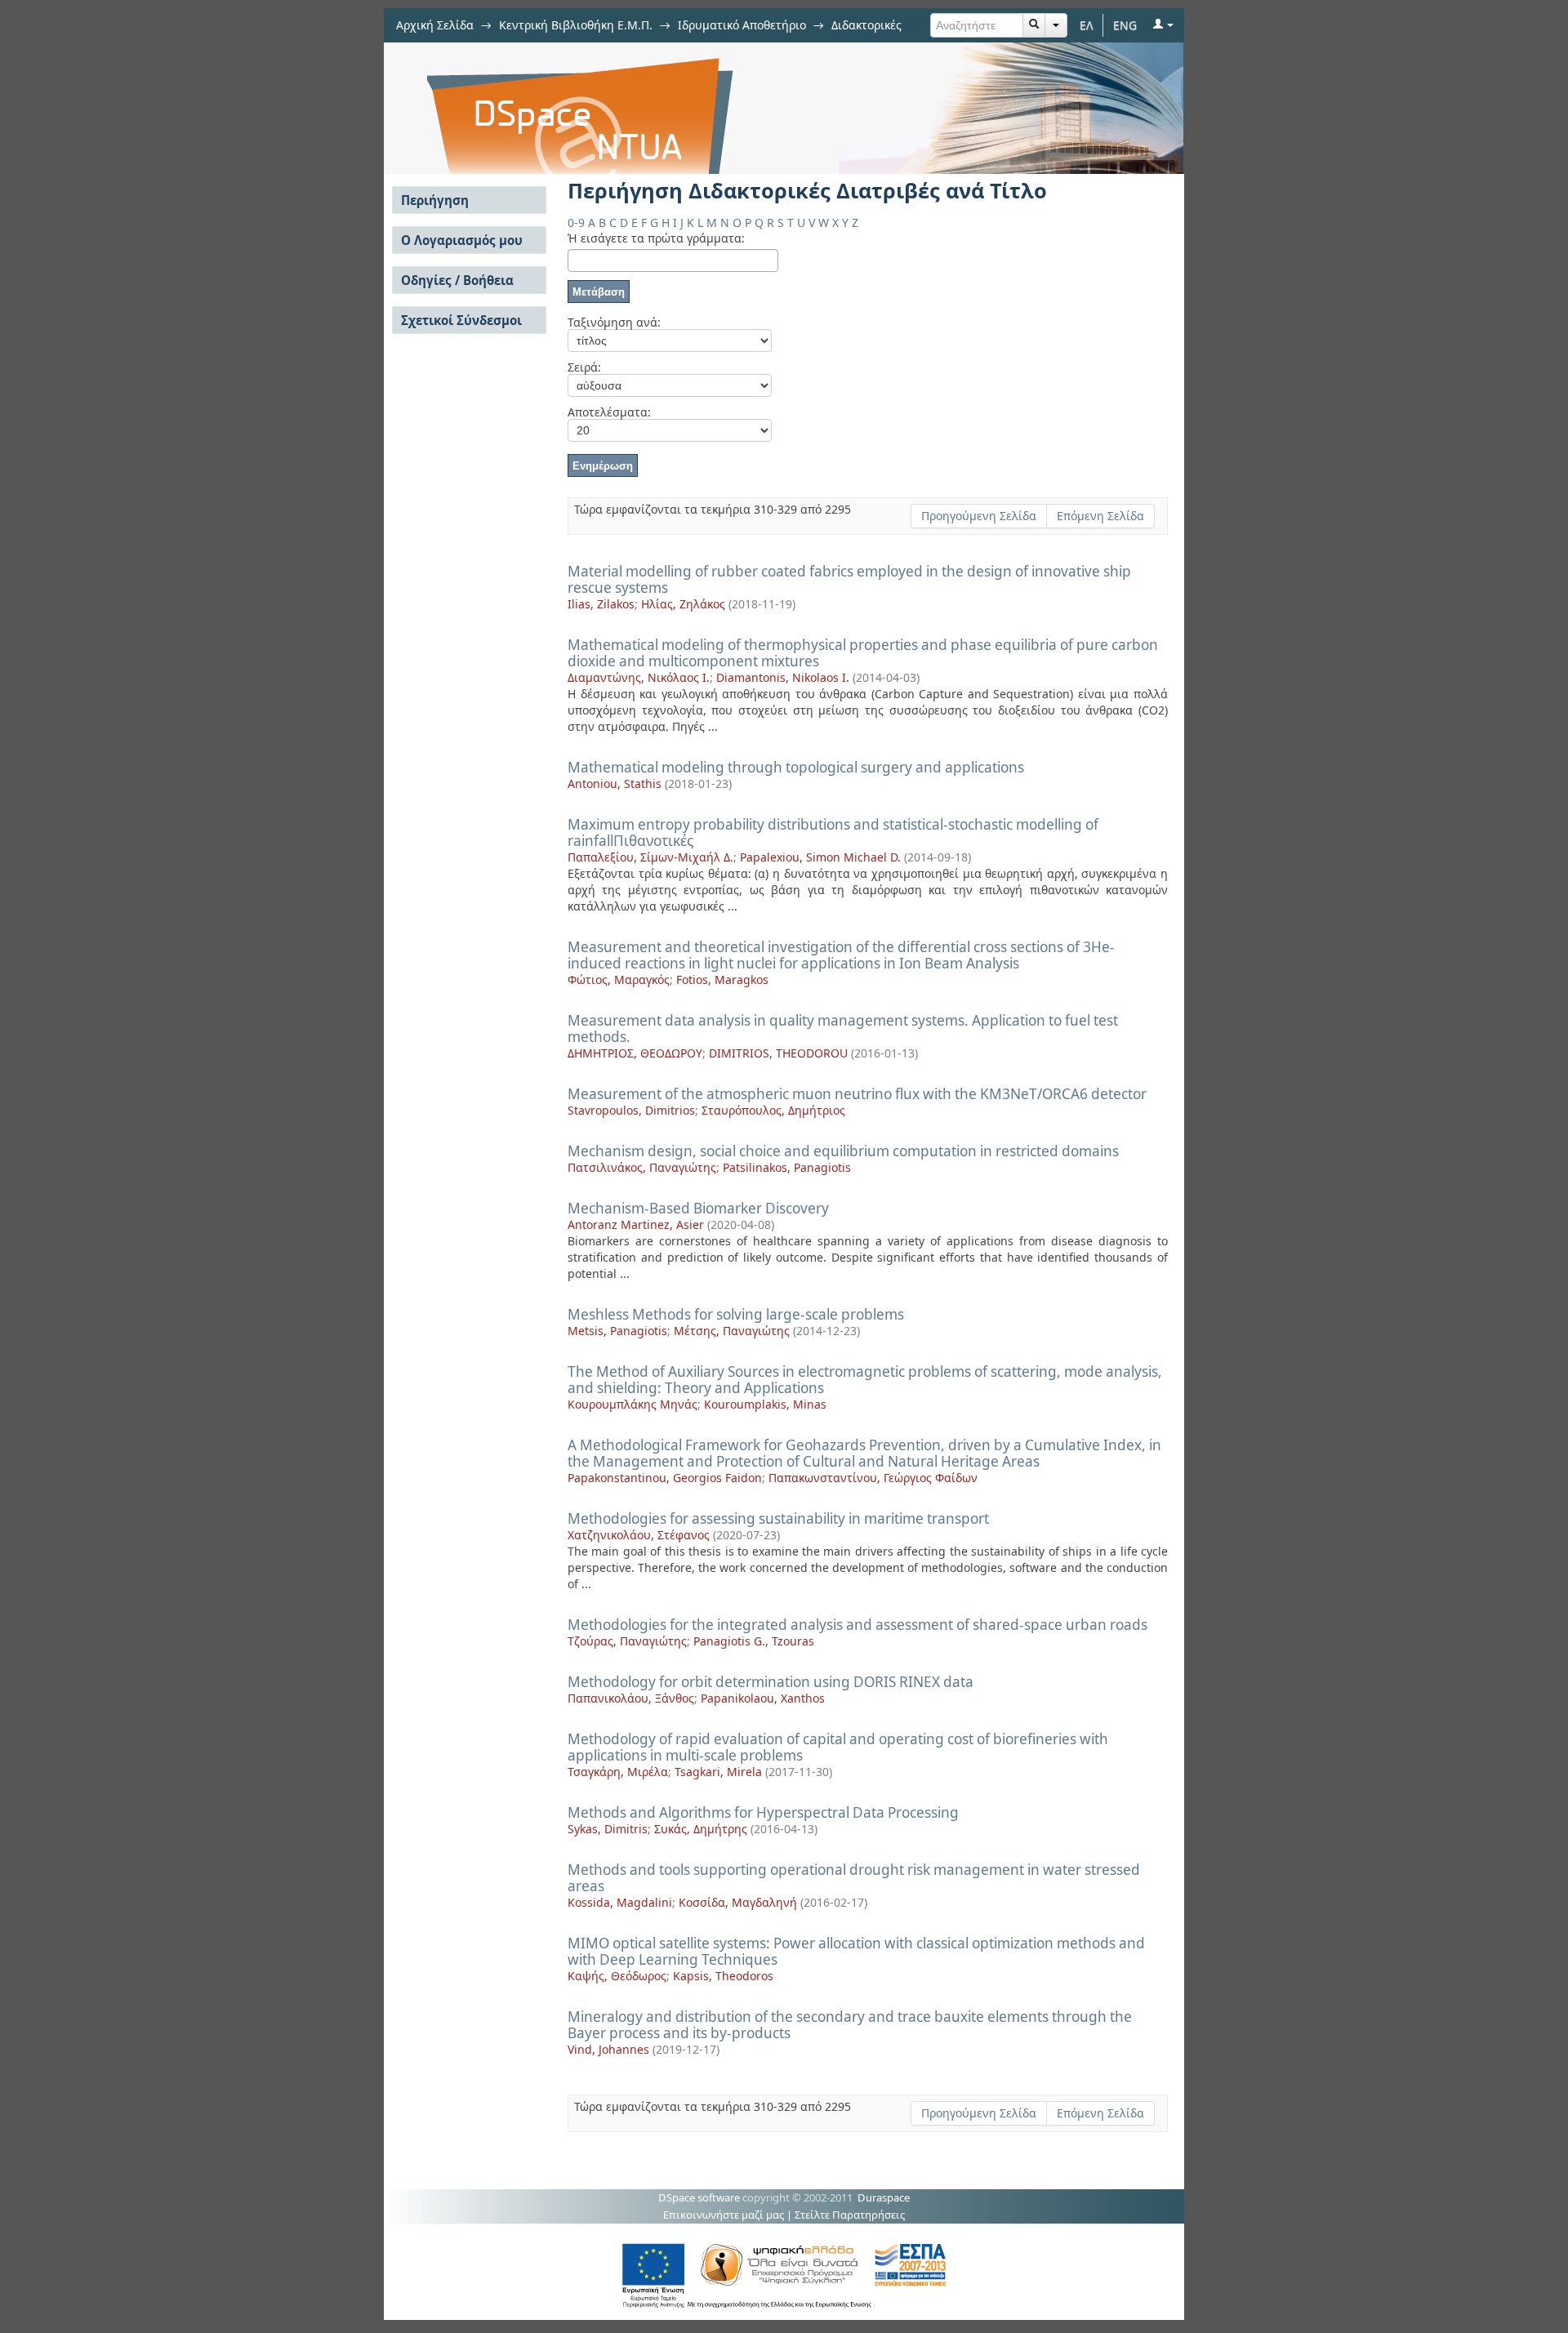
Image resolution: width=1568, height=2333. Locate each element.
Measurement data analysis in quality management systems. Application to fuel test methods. (843, 1028)
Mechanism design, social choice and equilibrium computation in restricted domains (843, 1151)
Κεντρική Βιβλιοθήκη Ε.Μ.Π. (576, 25)
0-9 (576, 223)
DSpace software (699, 2197)
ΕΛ (1087, 25)
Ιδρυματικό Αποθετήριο (742, 25)
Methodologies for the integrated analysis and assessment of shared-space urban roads (857, 1625)
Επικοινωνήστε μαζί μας (724, 2215)
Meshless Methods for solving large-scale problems (736, 1314)
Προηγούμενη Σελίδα (979, 516)
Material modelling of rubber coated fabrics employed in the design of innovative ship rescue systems (849, 579)
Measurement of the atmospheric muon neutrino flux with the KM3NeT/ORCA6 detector (857, 1094)
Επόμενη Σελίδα (1100, 516)
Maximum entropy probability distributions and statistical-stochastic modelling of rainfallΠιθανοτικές (833, 833)
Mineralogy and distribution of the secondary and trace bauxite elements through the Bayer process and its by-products (850, 2025)
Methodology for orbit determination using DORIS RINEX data (771, 1682)
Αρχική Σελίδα (435, 25)
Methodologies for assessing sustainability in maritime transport (778, 1518)
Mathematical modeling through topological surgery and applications (796, 767)
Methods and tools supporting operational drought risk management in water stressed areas (854, 1878)
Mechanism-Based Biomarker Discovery (698, 1208)
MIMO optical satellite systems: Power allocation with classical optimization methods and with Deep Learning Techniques (856, 1951)
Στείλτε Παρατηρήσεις (850, 2215)
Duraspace (884, 2197)
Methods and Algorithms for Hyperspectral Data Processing (763, 1812)
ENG (1125, 25)
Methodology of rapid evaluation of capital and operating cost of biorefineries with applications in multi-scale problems (838, 1747)
